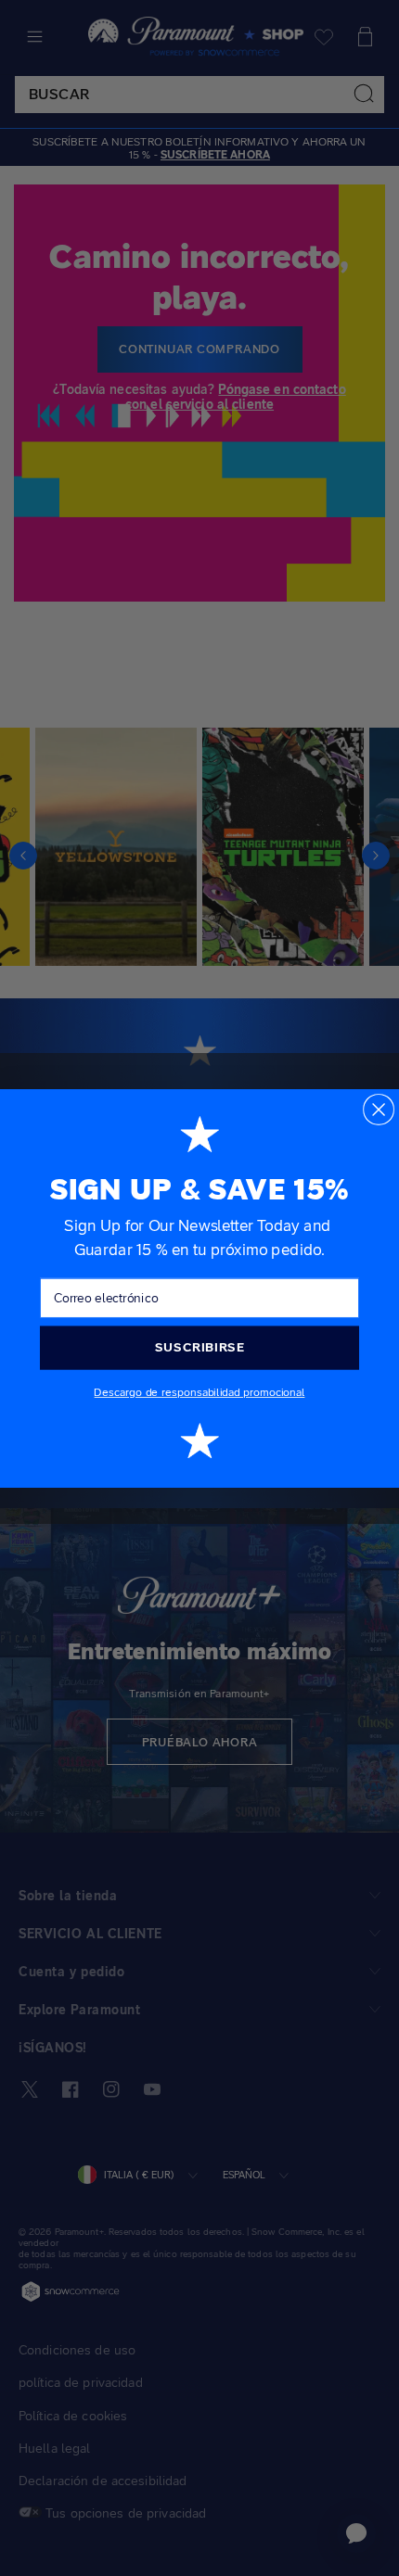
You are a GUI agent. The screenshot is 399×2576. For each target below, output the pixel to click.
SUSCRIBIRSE (199, 1347)
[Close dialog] (379, 1109)
